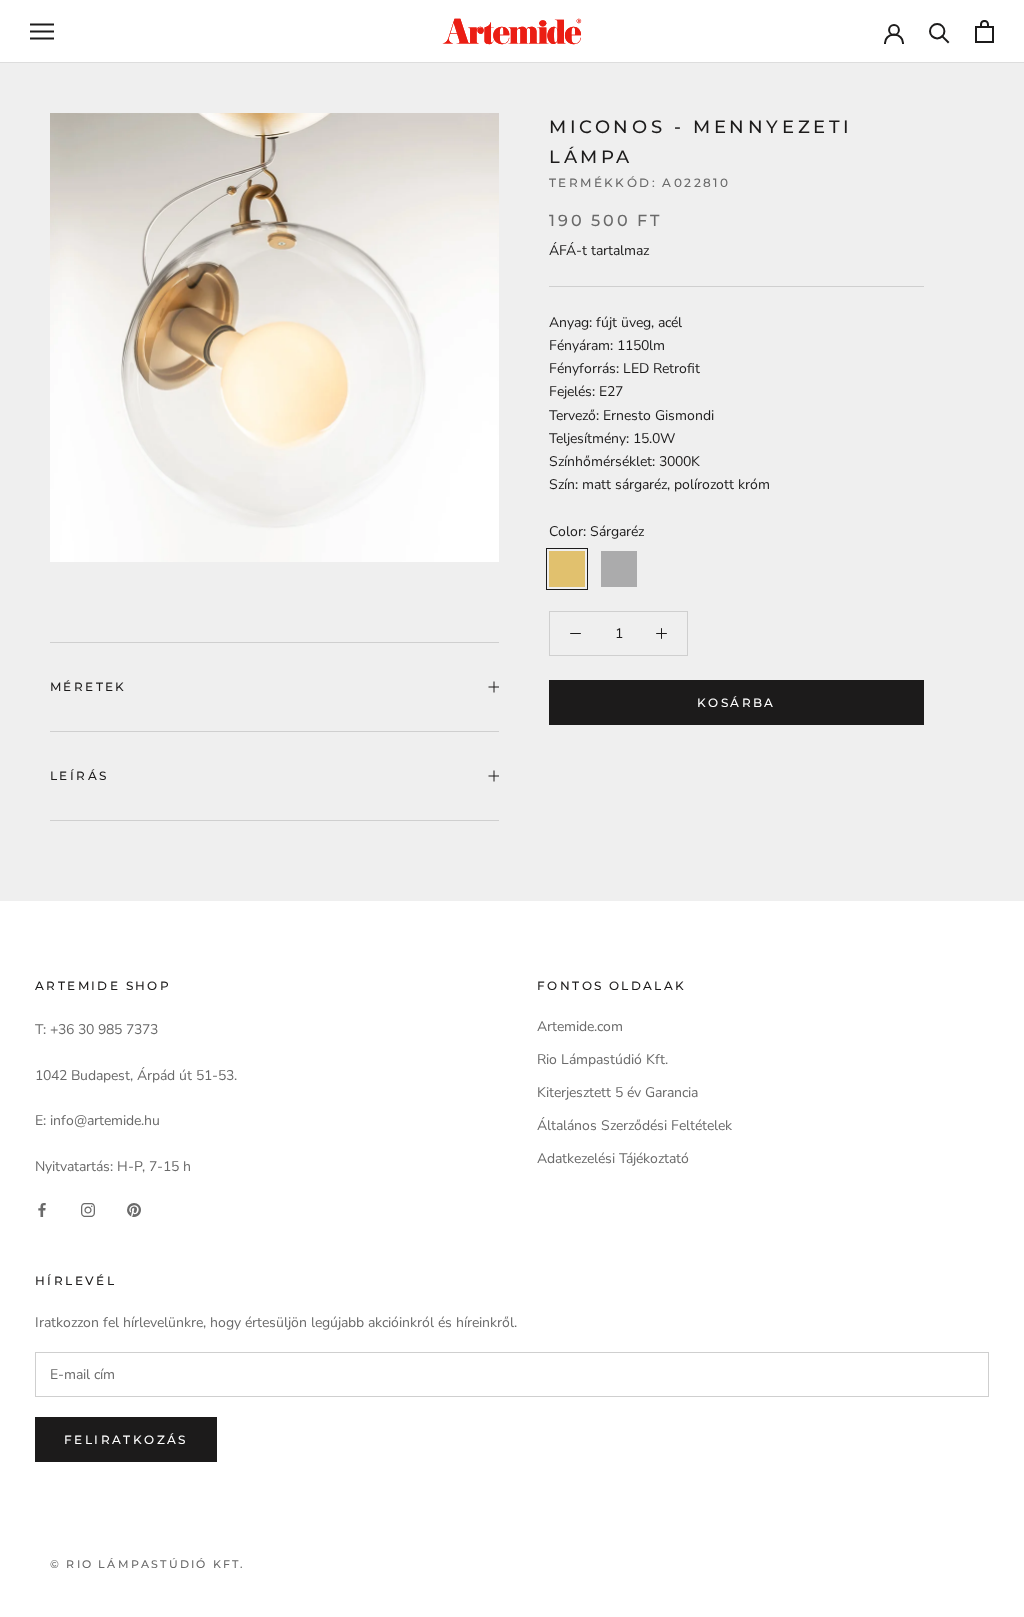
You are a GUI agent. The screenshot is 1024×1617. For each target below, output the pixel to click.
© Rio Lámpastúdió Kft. (147, 1564)
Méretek (88, 686)
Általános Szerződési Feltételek (634, 1125)
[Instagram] (88, 1209)
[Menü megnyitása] (42, 31)
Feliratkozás (126, 1439)
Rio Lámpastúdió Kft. (602, 1059)
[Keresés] (939, 31)
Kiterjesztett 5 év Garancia (617, 1092)
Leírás (79, 775)
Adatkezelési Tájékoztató (613, 1158)
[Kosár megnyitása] (984, 31)
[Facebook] (42, 1209)
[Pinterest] (134, 1209)
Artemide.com (580, 1026)
